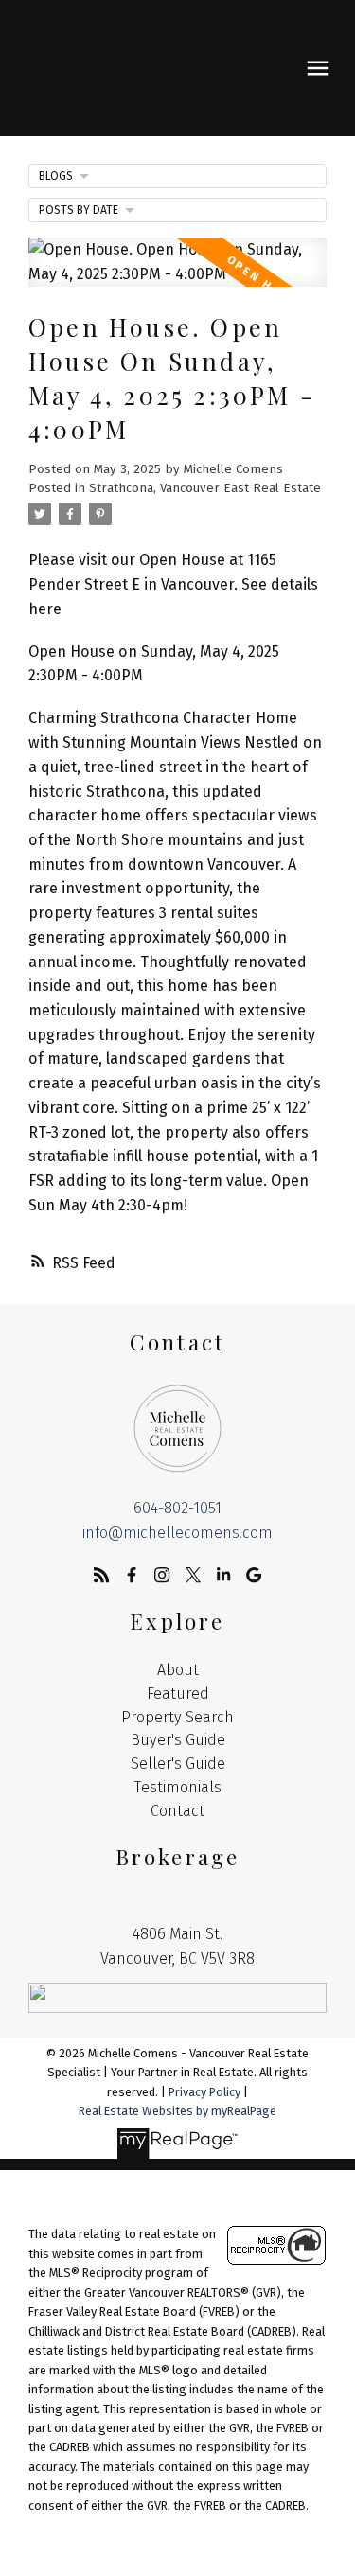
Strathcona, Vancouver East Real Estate (205, 488)
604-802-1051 (177, 1508)
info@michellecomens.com (177, 1533)
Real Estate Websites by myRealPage (177, 2111)
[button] (101, 1575)
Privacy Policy (204, 2092)
